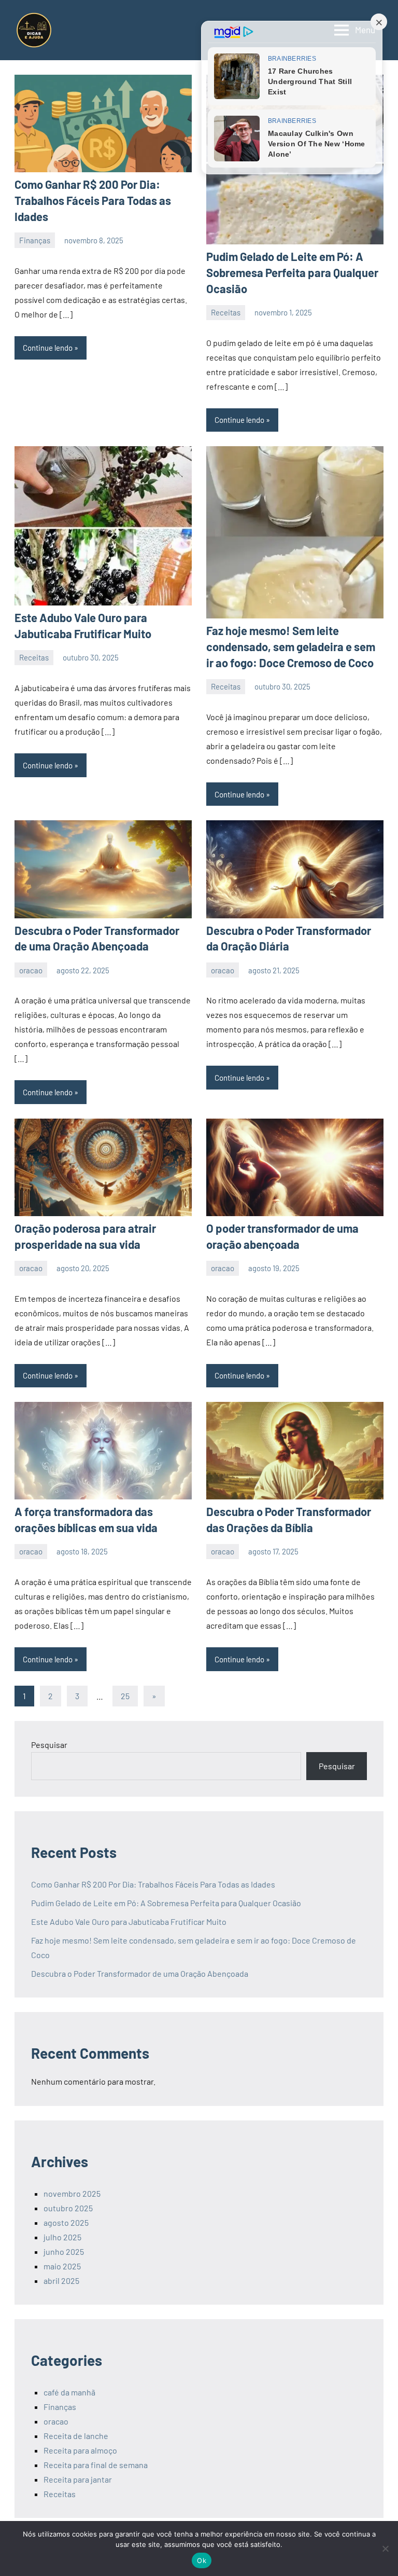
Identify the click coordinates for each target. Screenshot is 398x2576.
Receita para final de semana (96, 2465)
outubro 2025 (68, 2208)
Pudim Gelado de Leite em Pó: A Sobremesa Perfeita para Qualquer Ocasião (292, 272)
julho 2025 (62, 2237)
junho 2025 (64, 2251)
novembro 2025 (72, 2193)
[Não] (385, 2549)
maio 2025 (62, 2266)
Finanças (35, 240)
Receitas (226, 312)
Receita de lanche (76, 2436)
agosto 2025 (66, 2222)
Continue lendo (48, 348)
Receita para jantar (78, 2479)
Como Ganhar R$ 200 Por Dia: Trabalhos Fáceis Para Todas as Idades (93, 200)
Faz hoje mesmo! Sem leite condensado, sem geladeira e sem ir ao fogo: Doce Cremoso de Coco (291, 646)
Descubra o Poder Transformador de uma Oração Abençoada (140, 1973)
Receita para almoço (80, 2450)
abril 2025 (61, 2281)
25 (125, 1696)
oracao (31, 970)
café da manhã (69, 2392)
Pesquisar (49, 1745)
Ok (202, 2560)
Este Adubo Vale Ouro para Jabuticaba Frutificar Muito (129, 1921)
